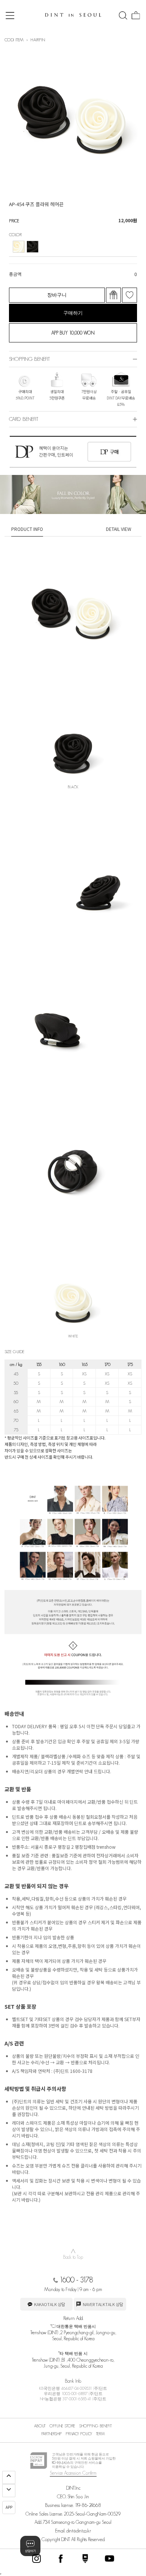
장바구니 (57, 295)
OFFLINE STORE (62, 2426)
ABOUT (40, 2426)
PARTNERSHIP (51, 2434)
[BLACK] (33, 247)
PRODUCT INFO (27, 529)
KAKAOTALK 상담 (49, 2304)
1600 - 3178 (76, 2280)
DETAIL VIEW (119, 529)
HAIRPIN (38, 40)
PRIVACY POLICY (79, 2434)
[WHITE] (19, 247)
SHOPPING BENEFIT (95, 2426)
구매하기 (73, 313)
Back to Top (73, 2253)
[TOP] (9, 2477)
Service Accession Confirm (73, 2473)
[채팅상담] (30, 2546)
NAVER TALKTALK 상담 (103, 2304)
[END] (9, 2491)
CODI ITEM (14, 40)
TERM (100, 2434)
